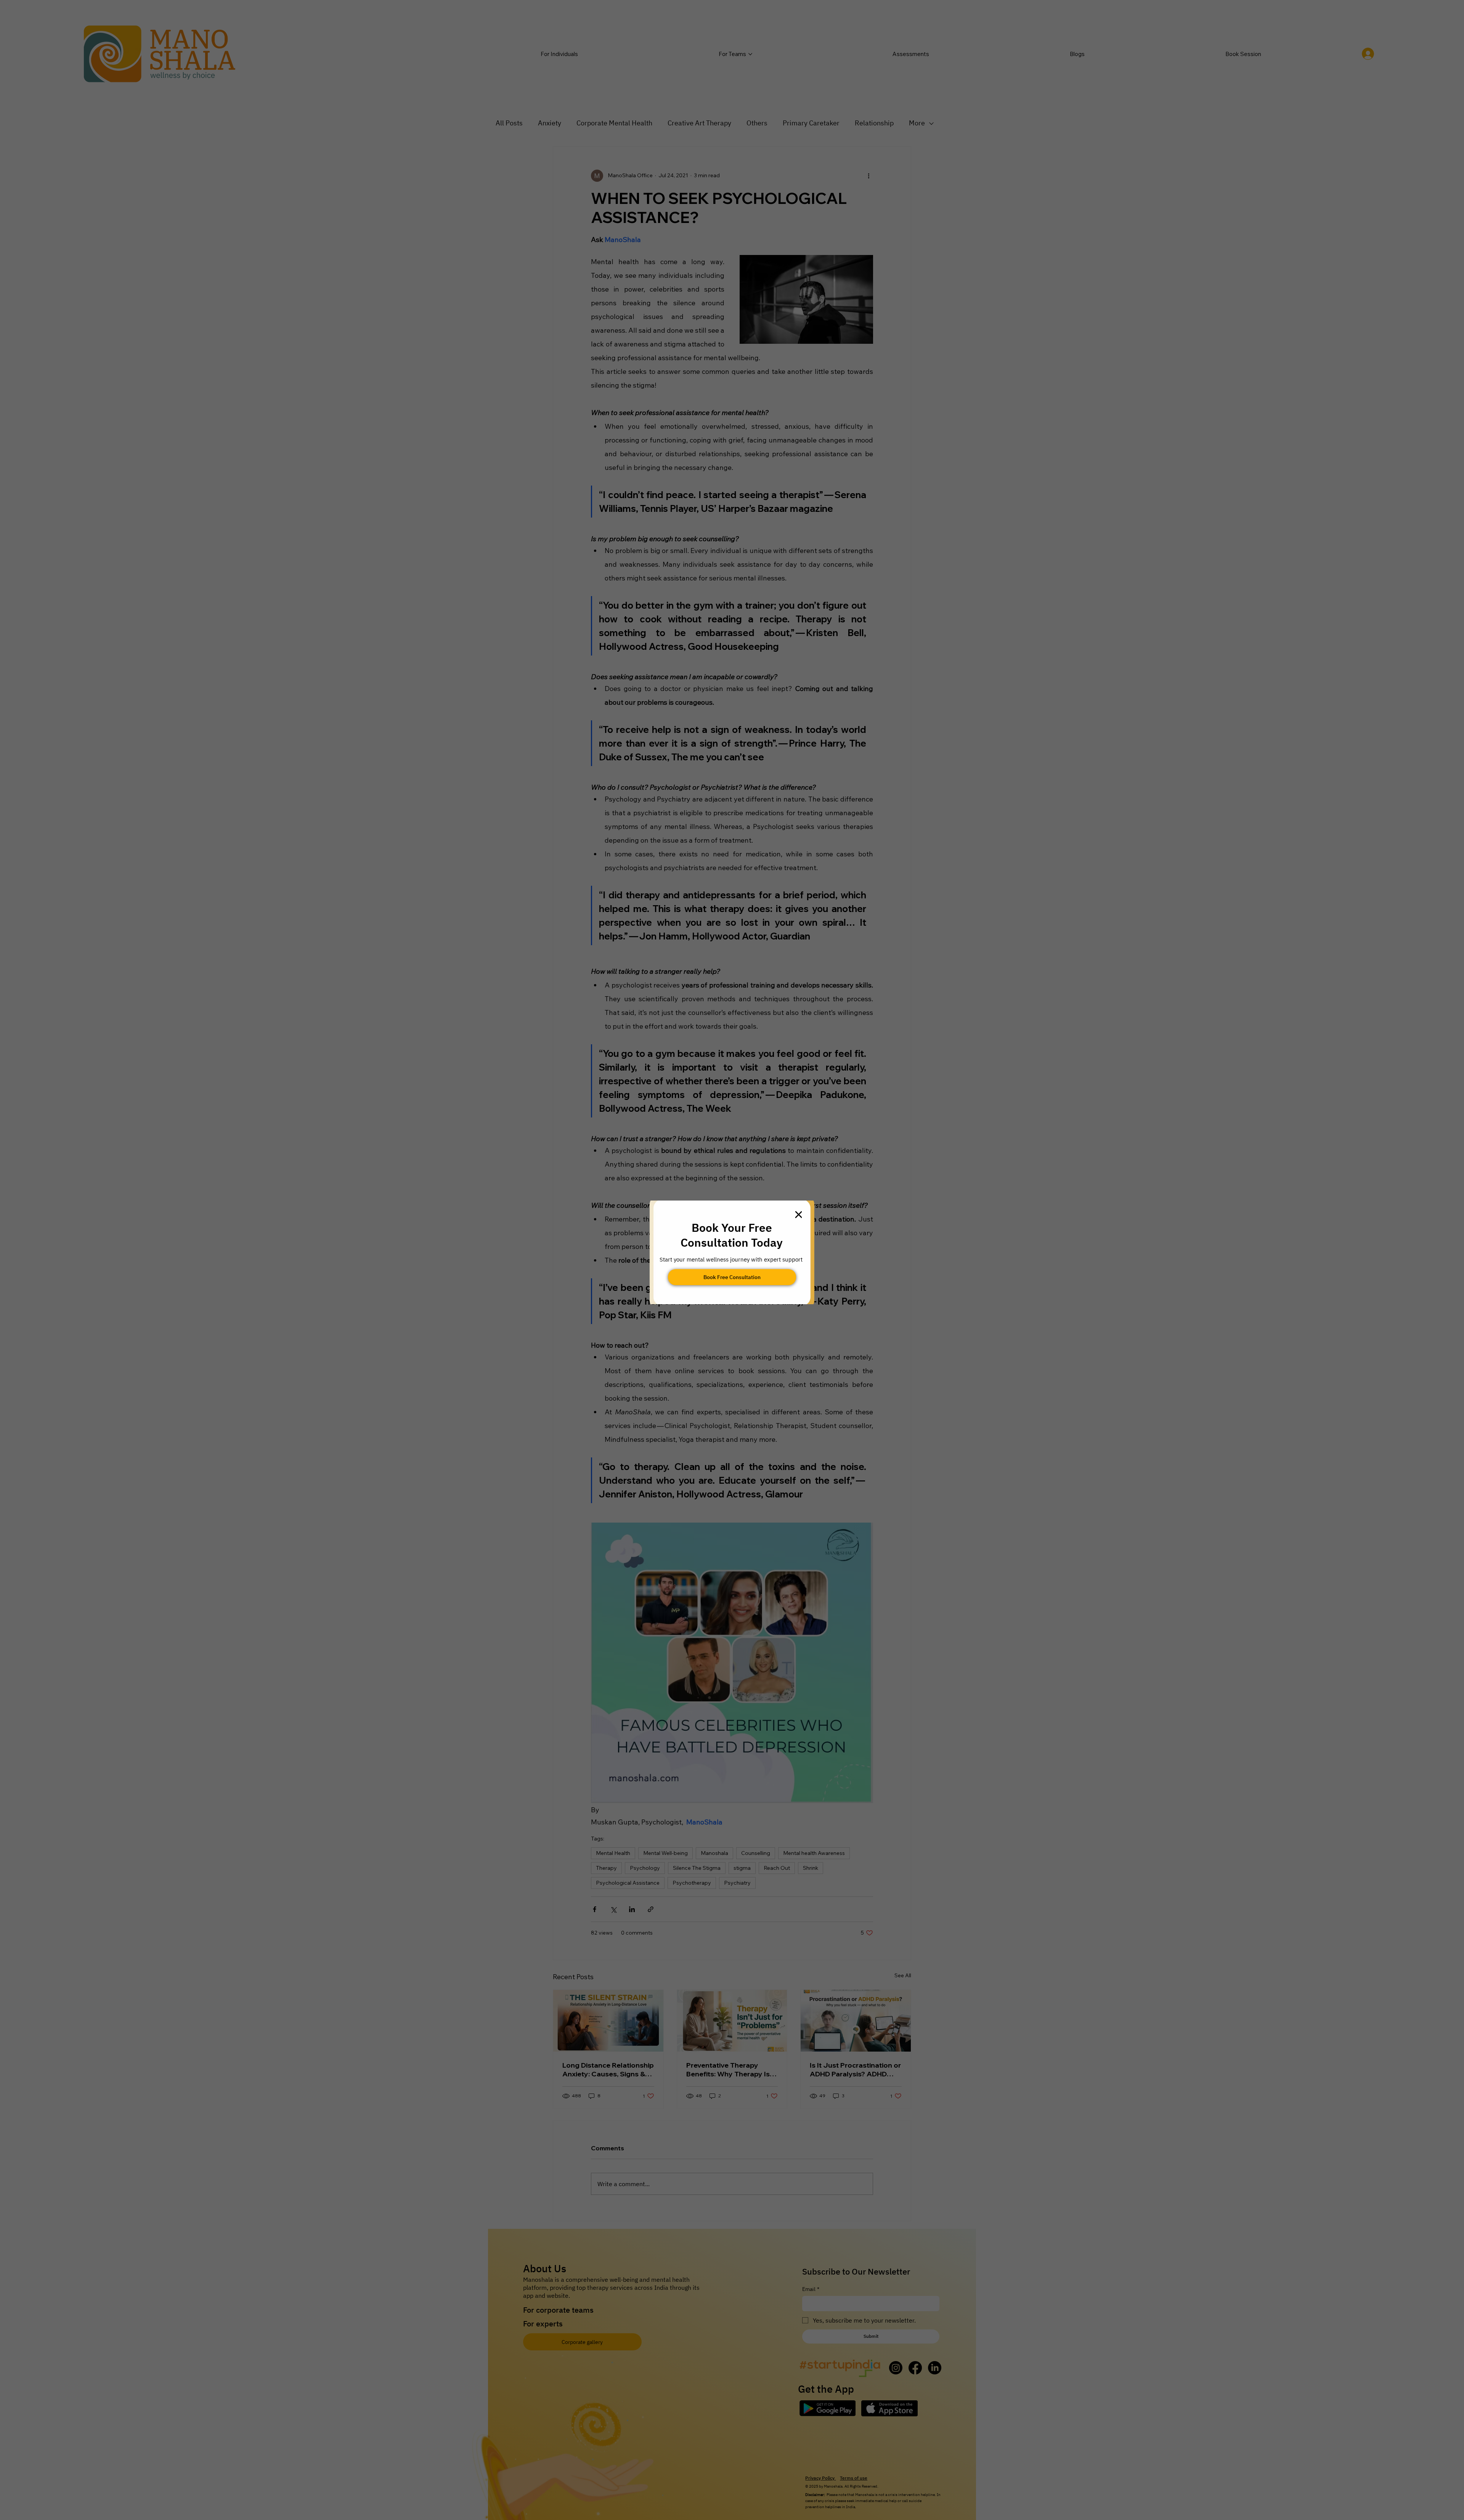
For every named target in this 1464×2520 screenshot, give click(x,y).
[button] (799, 1215)
